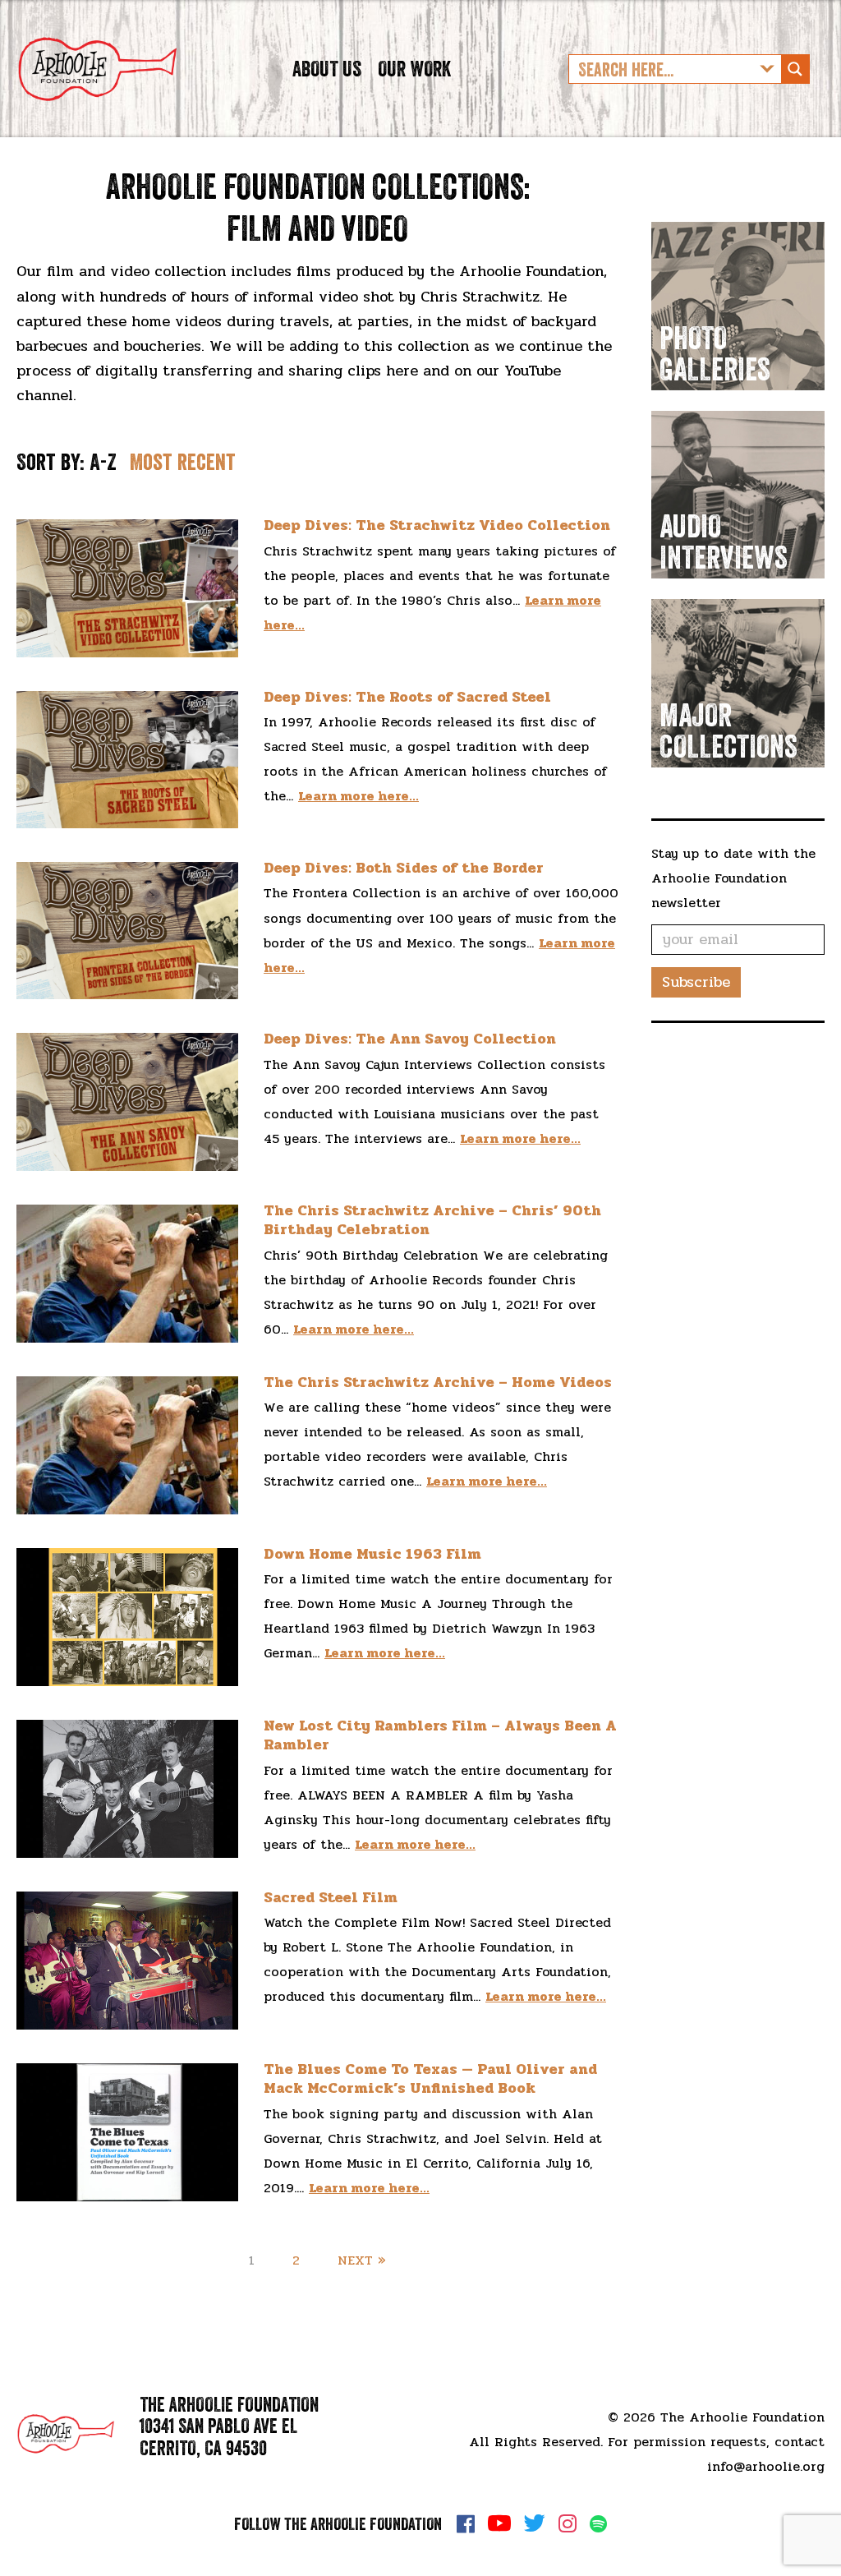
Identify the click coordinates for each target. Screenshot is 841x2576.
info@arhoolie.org (766, 2466)
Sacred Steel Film (331, 1897)
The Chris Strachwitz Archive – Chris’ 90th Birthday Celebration (432, 1220)
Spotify (598, 2524)
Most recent (183, 462)
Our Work (414, 69)
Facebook (466, 2523)
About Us (327, 69)
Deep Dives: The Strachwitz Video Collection (437, 525)
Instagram (568, 2523)
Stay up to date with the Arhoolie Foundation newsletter (733, 878)
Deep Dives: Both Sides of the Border (404, 868)
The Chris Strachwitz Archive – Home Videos (438, 1382)
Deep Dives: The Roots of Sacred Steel (407, 697)
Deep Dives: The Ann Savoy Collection (410, 1039)
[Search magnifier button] (795, 69)
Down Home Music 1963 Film (372, 1554)
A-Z (103, 462)
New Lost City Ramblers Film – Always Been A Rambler (440, 1735)
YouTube (499, 2523)
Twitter (535, 2523)
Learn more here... (358, 796)
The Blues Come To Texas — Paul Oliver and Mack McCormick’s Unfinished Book (430, 2078)
